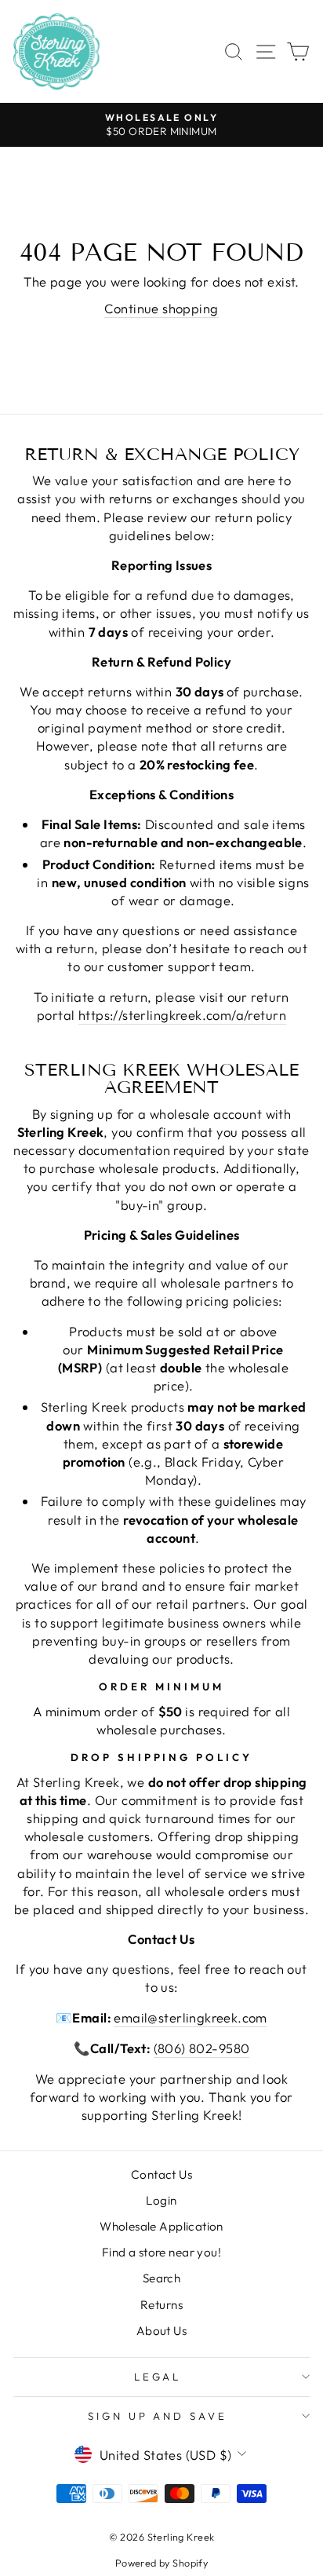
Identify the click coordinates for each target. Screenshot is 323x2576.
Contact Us (161, 2174)
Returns (161, 2305)
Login (161, 2200)
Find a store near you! (161, 2252)
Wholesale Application (161, 2226)
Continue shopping (161, 308)
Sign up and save (158, 2416)
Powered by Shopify (161, 2563)
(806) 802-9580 (202, 2048)
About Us (161, 2331)
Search (161, 2278)
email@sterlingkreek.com (191, 2017)
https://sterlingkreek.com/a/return (182, 1015)
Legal (158, 2377)
